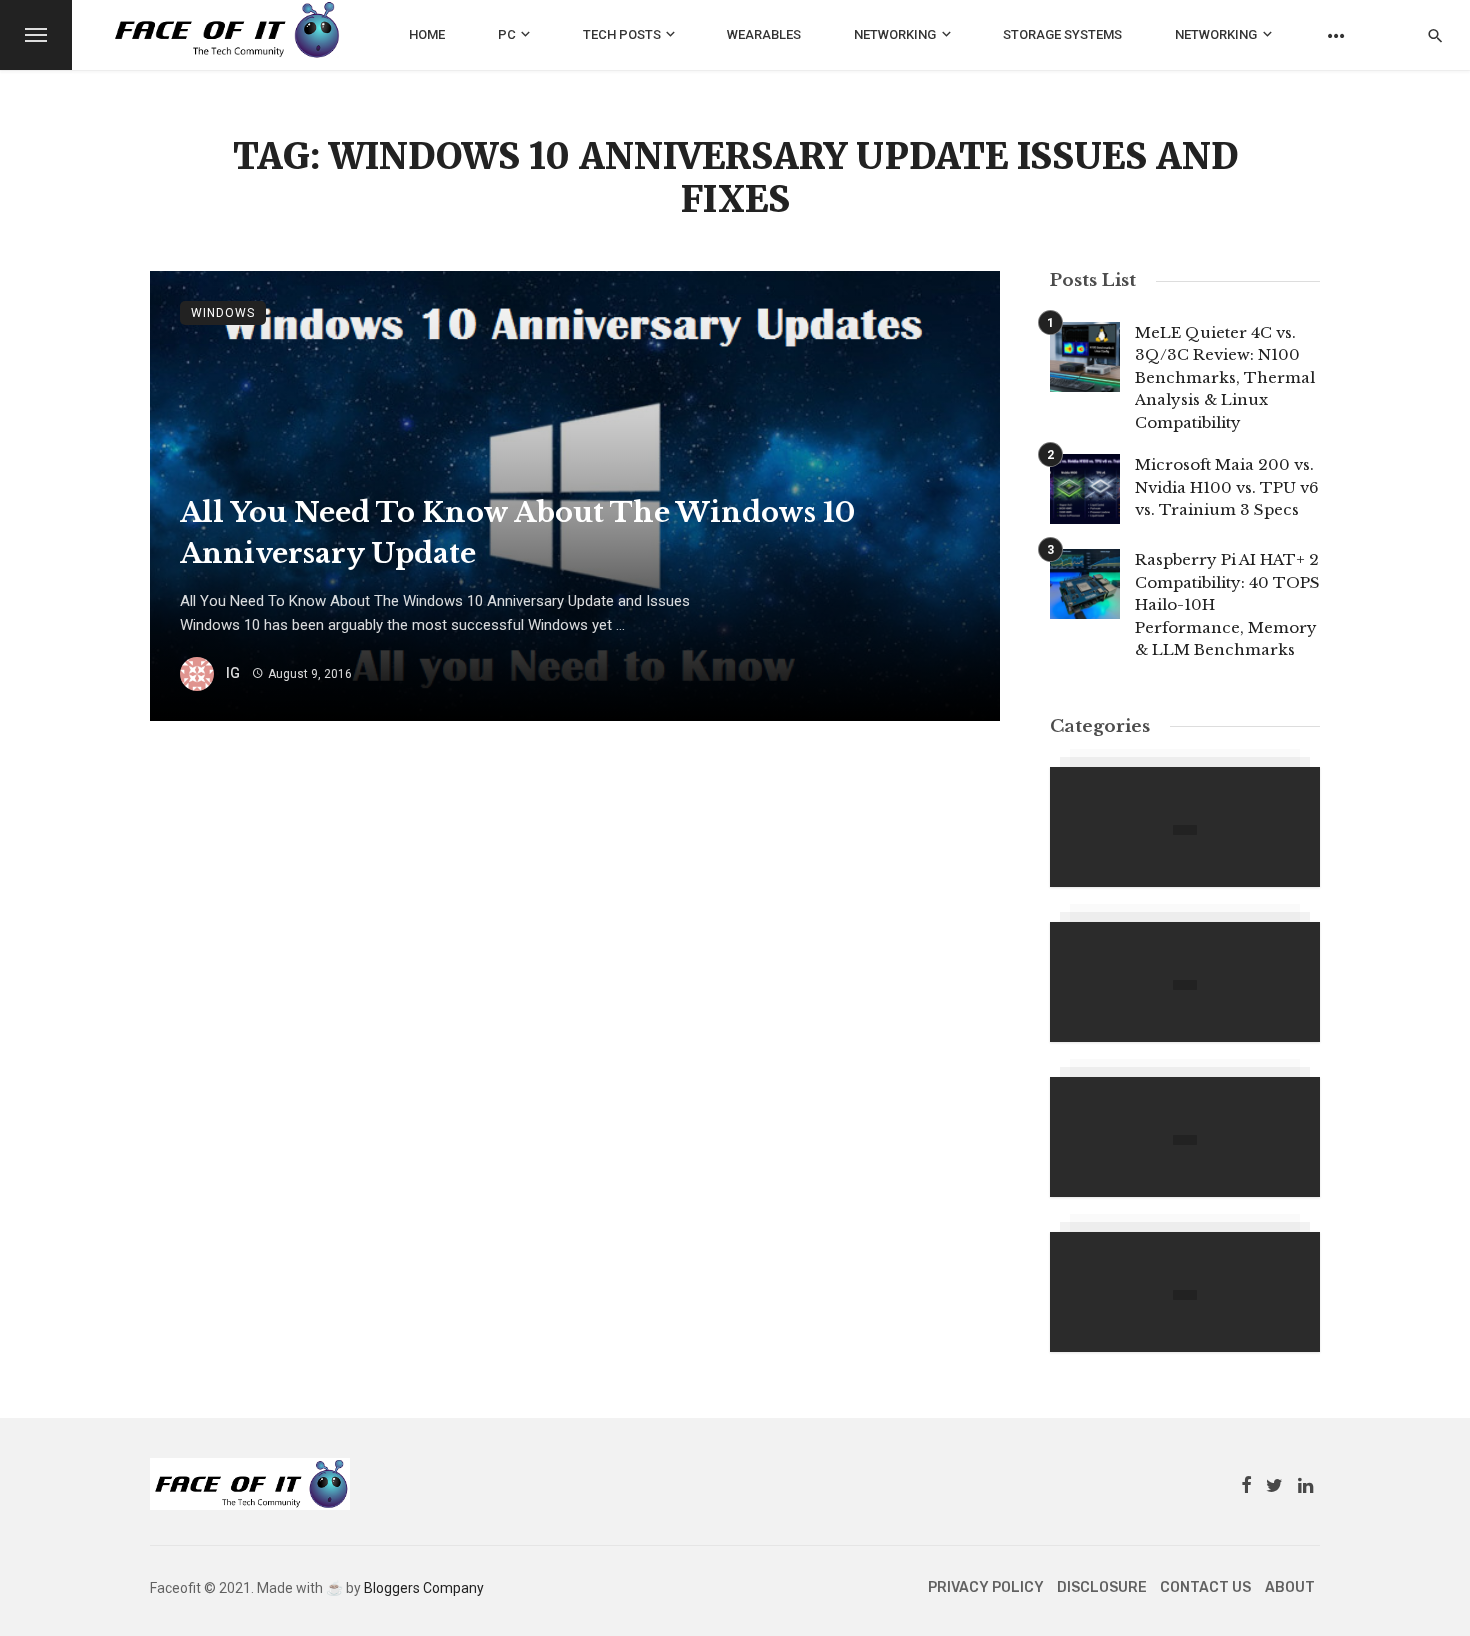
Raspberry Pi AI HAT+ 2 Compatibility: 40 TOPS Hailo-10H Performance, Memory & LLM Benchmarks (1227, 604)
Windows (223, 313)
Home (427, 34)
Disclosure (1102, 1587)
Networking (895, 34)
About (1290, 1587)
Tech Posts (622, 34)
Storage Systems (1062, 34)
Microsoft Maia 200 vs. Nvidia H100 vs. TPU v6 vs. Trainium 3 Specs (1227, 487)
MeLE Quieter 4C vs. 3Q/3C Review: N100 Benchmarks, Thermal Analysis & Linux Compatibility (1225, 377)
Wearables (764, 34)
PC (507, 34)
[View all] (1185, 827)
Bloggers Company (424, 1588)
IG (233, 673)
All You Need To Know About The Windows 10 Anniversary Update (517, 532)
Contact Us (1205, 1587)
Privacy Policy (986, 1587)
